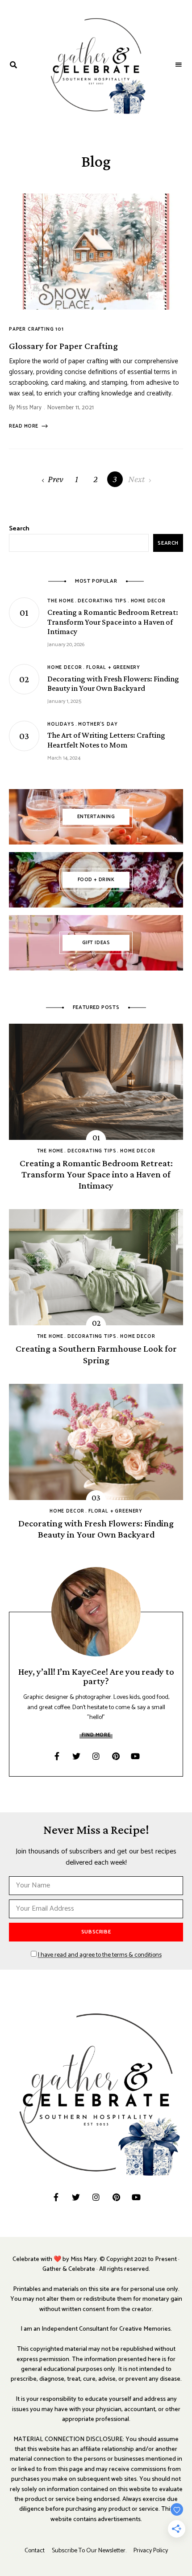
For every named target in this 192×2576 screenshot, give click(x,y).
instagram (96, 1756)
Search (19, 529)
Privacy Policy (151, 2551)
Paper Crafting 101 (36, 329)
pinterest (116, 1756)
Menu (179, 65)
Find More (96, 1735)
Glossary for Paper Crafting (63, 346)
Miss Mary (29, 408)
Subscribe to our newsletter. (89, 2551)
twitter (76, 1756)
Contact (35, 2551)
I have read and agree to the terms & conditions (100, 1955)
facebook (57, 1756)
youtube (135, 1756)
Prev (56, 479)
